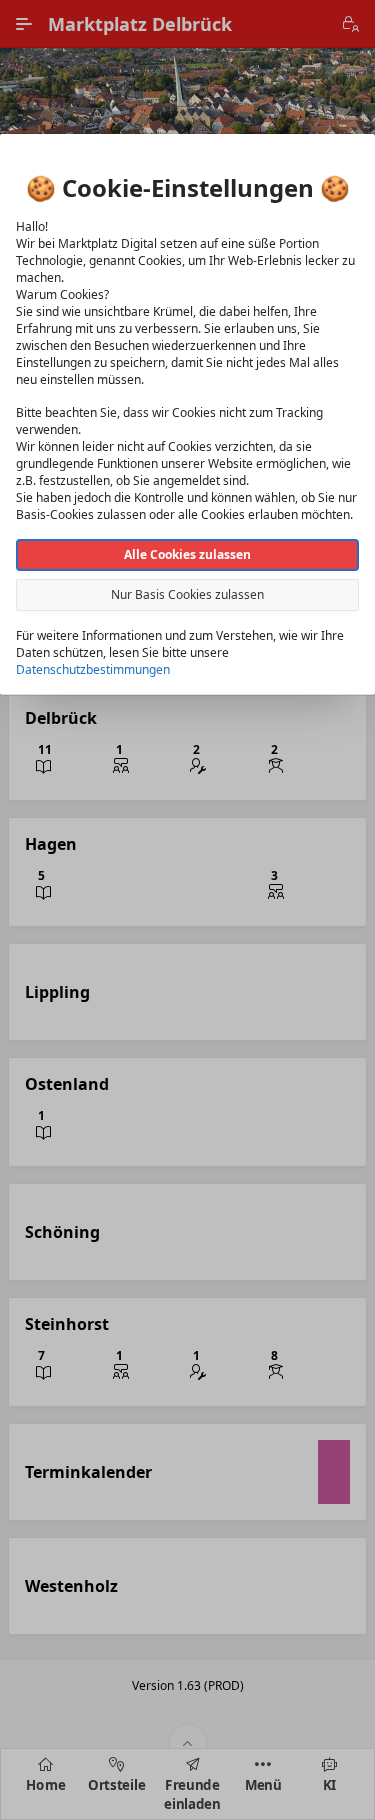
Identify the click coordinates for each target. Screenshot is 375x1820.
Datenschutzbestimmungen (93, 668)
